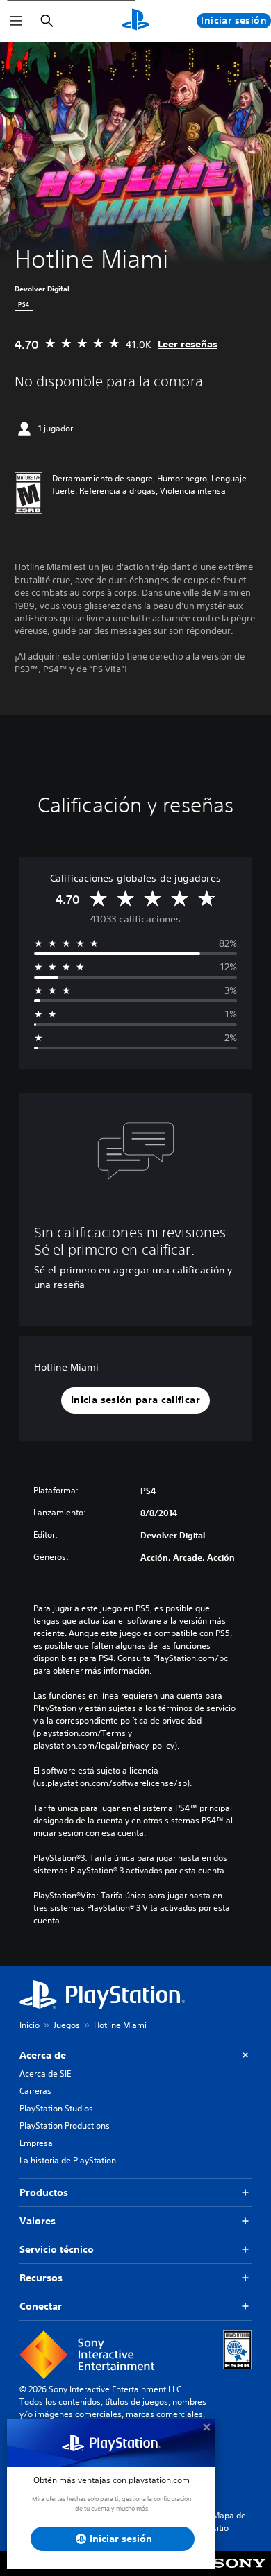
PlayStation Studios (56, 2108)
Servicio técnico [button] (57, 2249)
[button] (135, 1400)
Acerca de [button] (43, 2055)
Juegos (67, 2025)
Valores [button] (38, 2221)
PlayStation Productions (65, 2126)
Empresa (36, 2143)
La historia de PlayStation (68, 2160)
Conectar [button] (41, 2306)
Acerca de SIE (45, 2073)
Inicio (30, 2025)
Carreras (35, 2091)
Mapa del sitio (230, 2522)
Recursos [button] (41, 2278)
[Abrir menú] (16, 21)
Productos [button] (44, 2192)
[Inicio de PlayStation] (135, 21)
